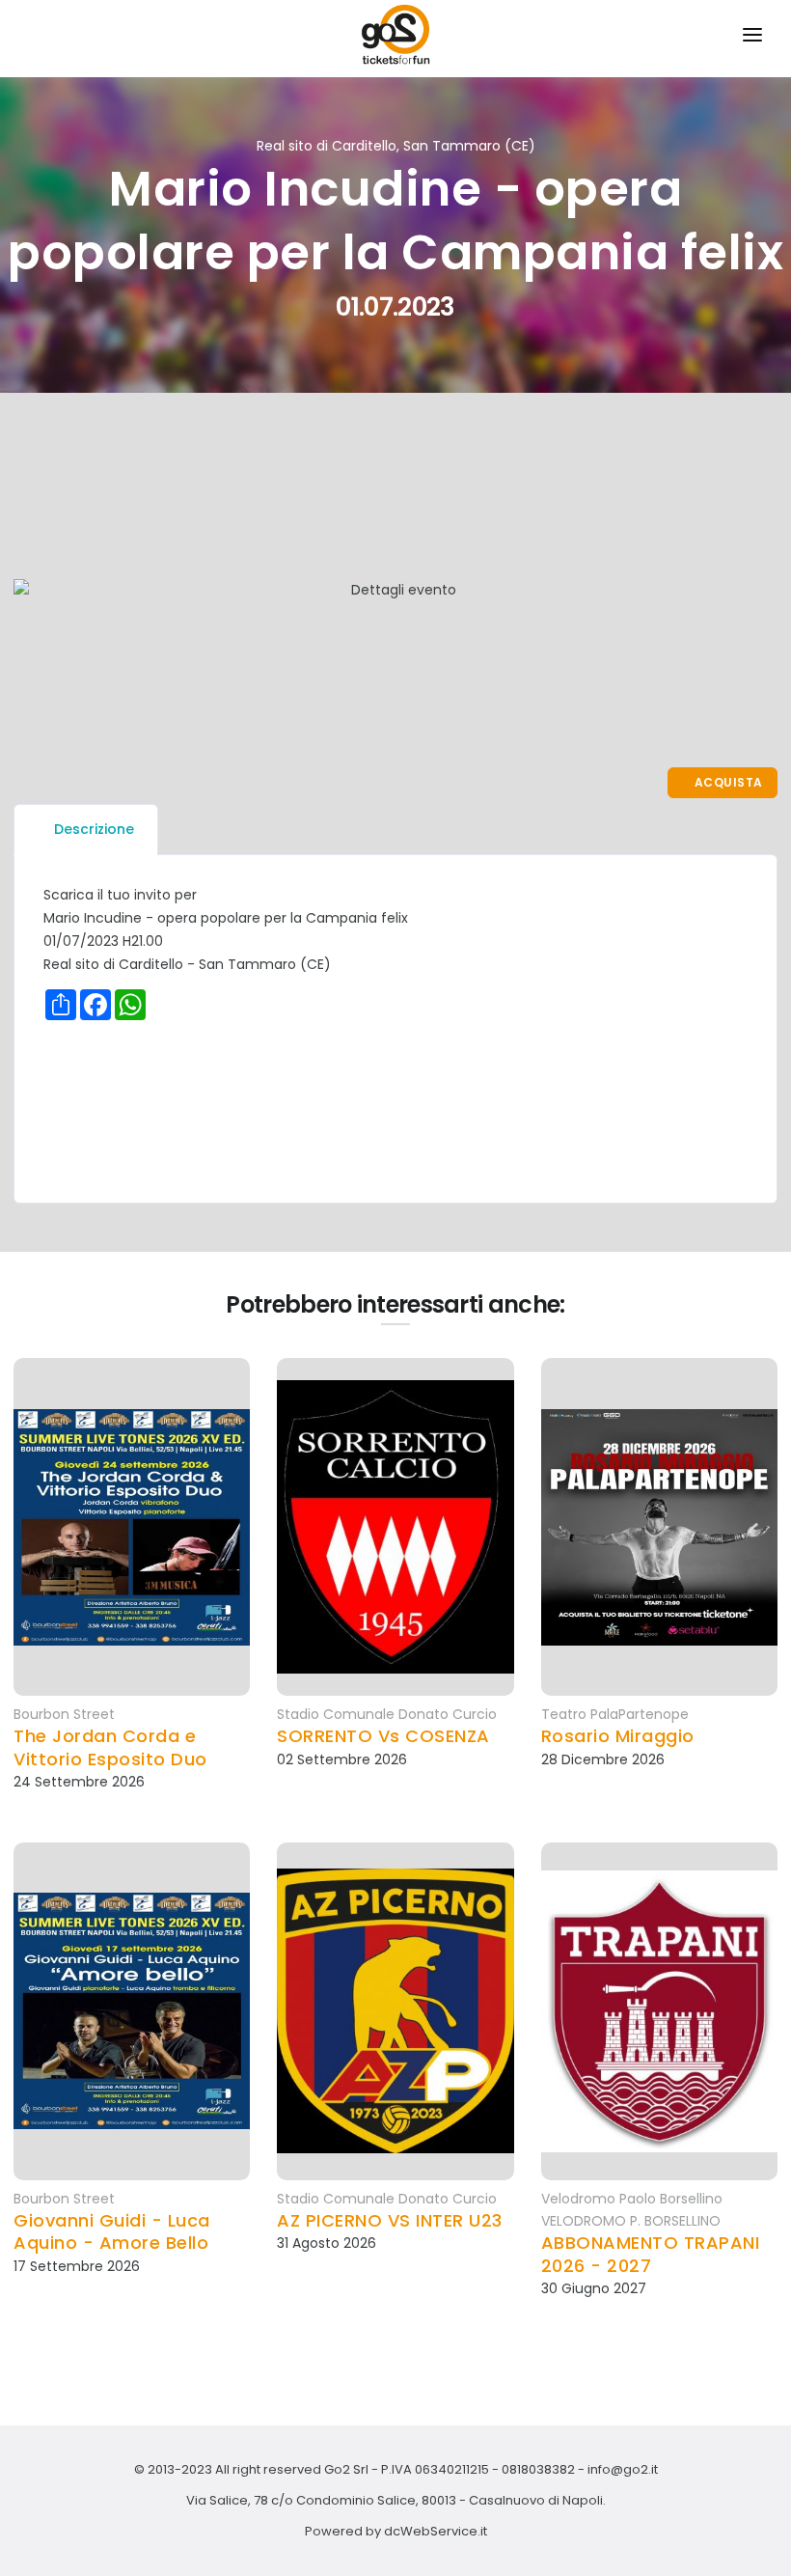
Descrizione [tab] (94, 829)
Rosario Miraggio (618, 1736)
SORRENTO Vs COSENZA (383, 1736)
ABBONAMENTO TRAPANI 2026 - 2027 (651, 2254)
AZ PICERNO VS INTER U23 (390, 2220)
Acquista (727, 782)
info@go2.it (623, 2469)
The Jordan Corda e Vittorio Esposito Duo (110, 1747)
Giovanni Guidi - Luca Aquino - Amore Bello (112, 2232)
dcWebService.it (436, 2531)
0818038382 (538, 2469)
